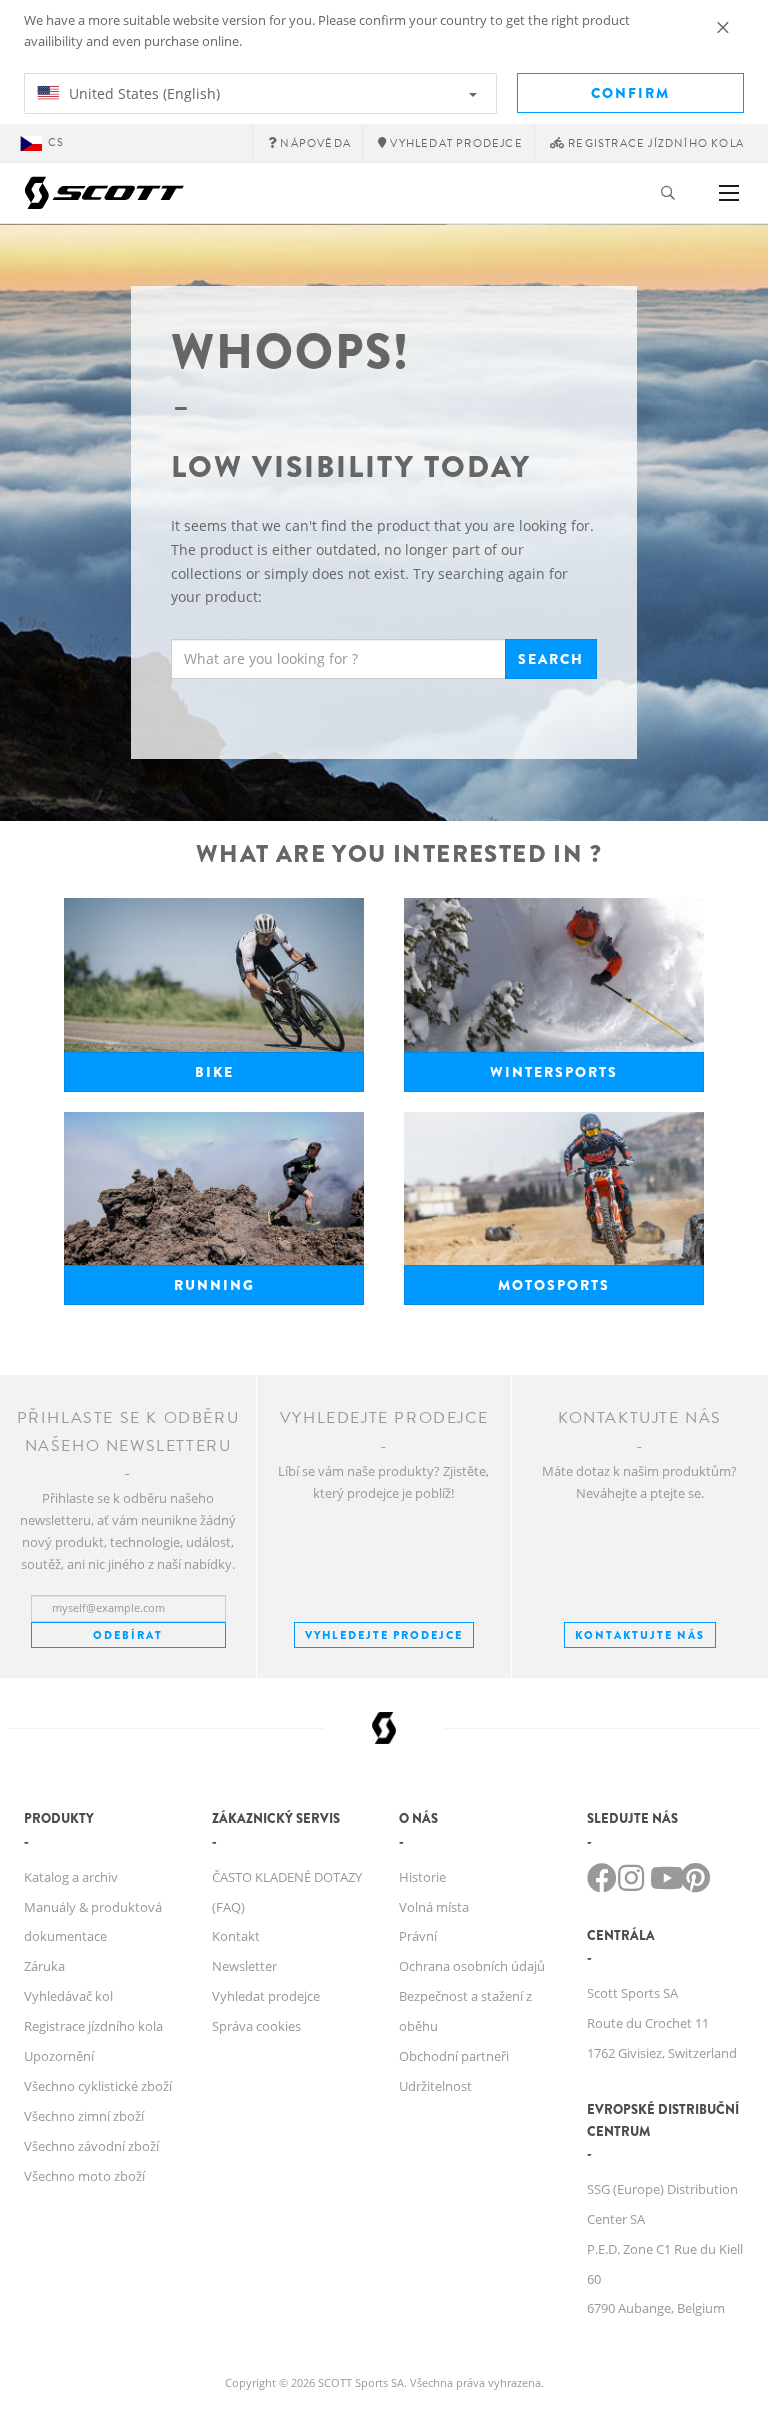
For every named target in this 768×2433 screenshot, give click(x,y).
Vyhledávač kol (68, 1996)
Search (551, 659)
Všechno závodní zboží (91, 2146)
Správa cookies (256, 2026)
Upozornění (59, 2056)
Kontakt (236, 1936)
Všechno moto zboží (84, 2176)
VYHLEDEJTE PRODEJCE (384, 1635)
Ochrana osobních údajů (472, 1966)
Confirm (630, 93)
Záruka (44, 1966)
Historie (422, 1877)
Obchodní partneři (454, 2056)
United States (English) (142, 93)
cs (56, 142)
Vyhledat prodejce (266, 1996)
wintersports (554, 1072)
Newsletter (244, 1966)
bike (214, 1072)
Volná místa (434, 1907)
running (214, 1285)
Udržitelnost (435, 2086)
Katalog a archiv (71, 1877)
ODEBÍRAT (128, 1635)
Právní (418, 1936)
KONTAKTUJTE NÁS (640, 1635)
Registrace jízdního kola (93, 2026)
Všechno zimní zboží (84, 2116)
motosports (554, 1285)
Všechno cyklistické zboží (98, 2086)
